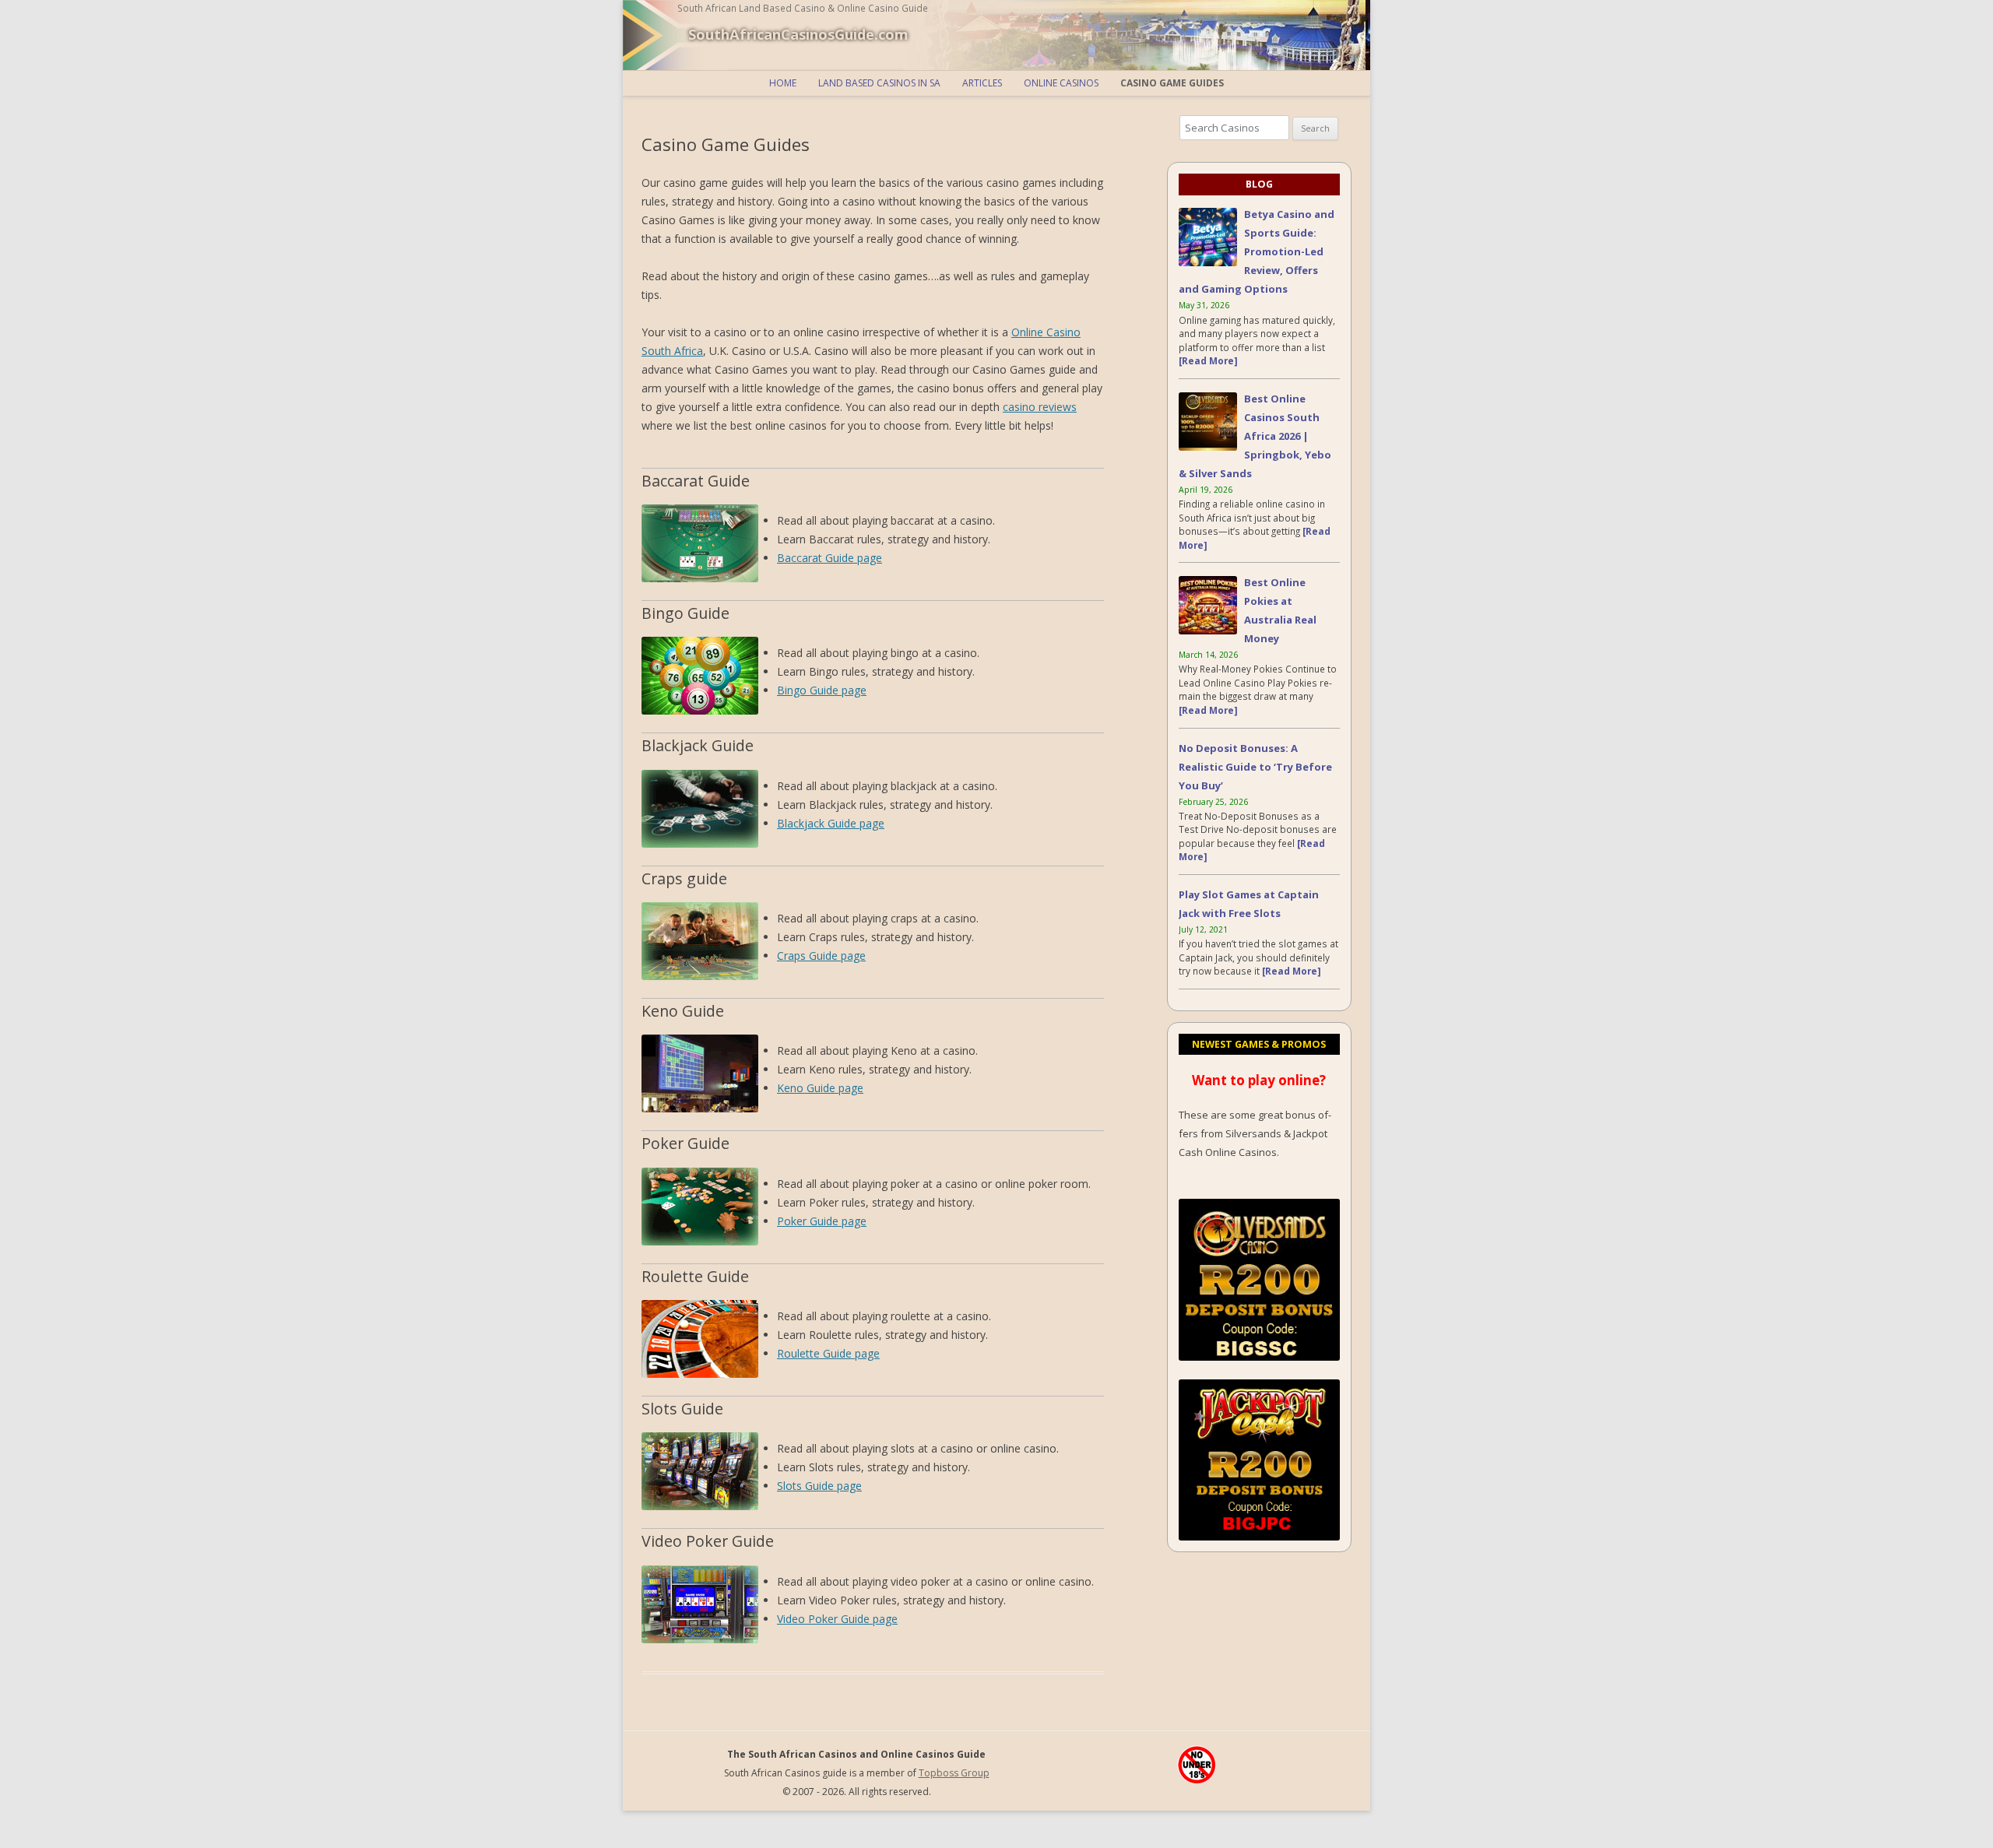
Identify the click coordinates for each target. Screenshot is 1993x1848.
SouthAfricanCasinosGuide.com (798, 34)
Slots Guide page (819, 1486)
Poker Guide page (822, 1221)
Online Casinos (1061, 83)
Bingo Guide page (822, 690)
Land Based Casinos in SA (879, 83)
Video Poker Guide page (837, 1619)
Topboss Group (954, 1773)
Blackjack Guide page (831, 823)
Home (783, 83)
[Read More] (1208, 360)
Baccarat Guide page (830, 558)
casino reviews (1040, 407)
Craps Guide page (821, 956)
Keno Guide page (820, 1088)
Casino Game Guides (1172, 83)
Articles (982, 83)
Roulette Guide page (828, 1353)
